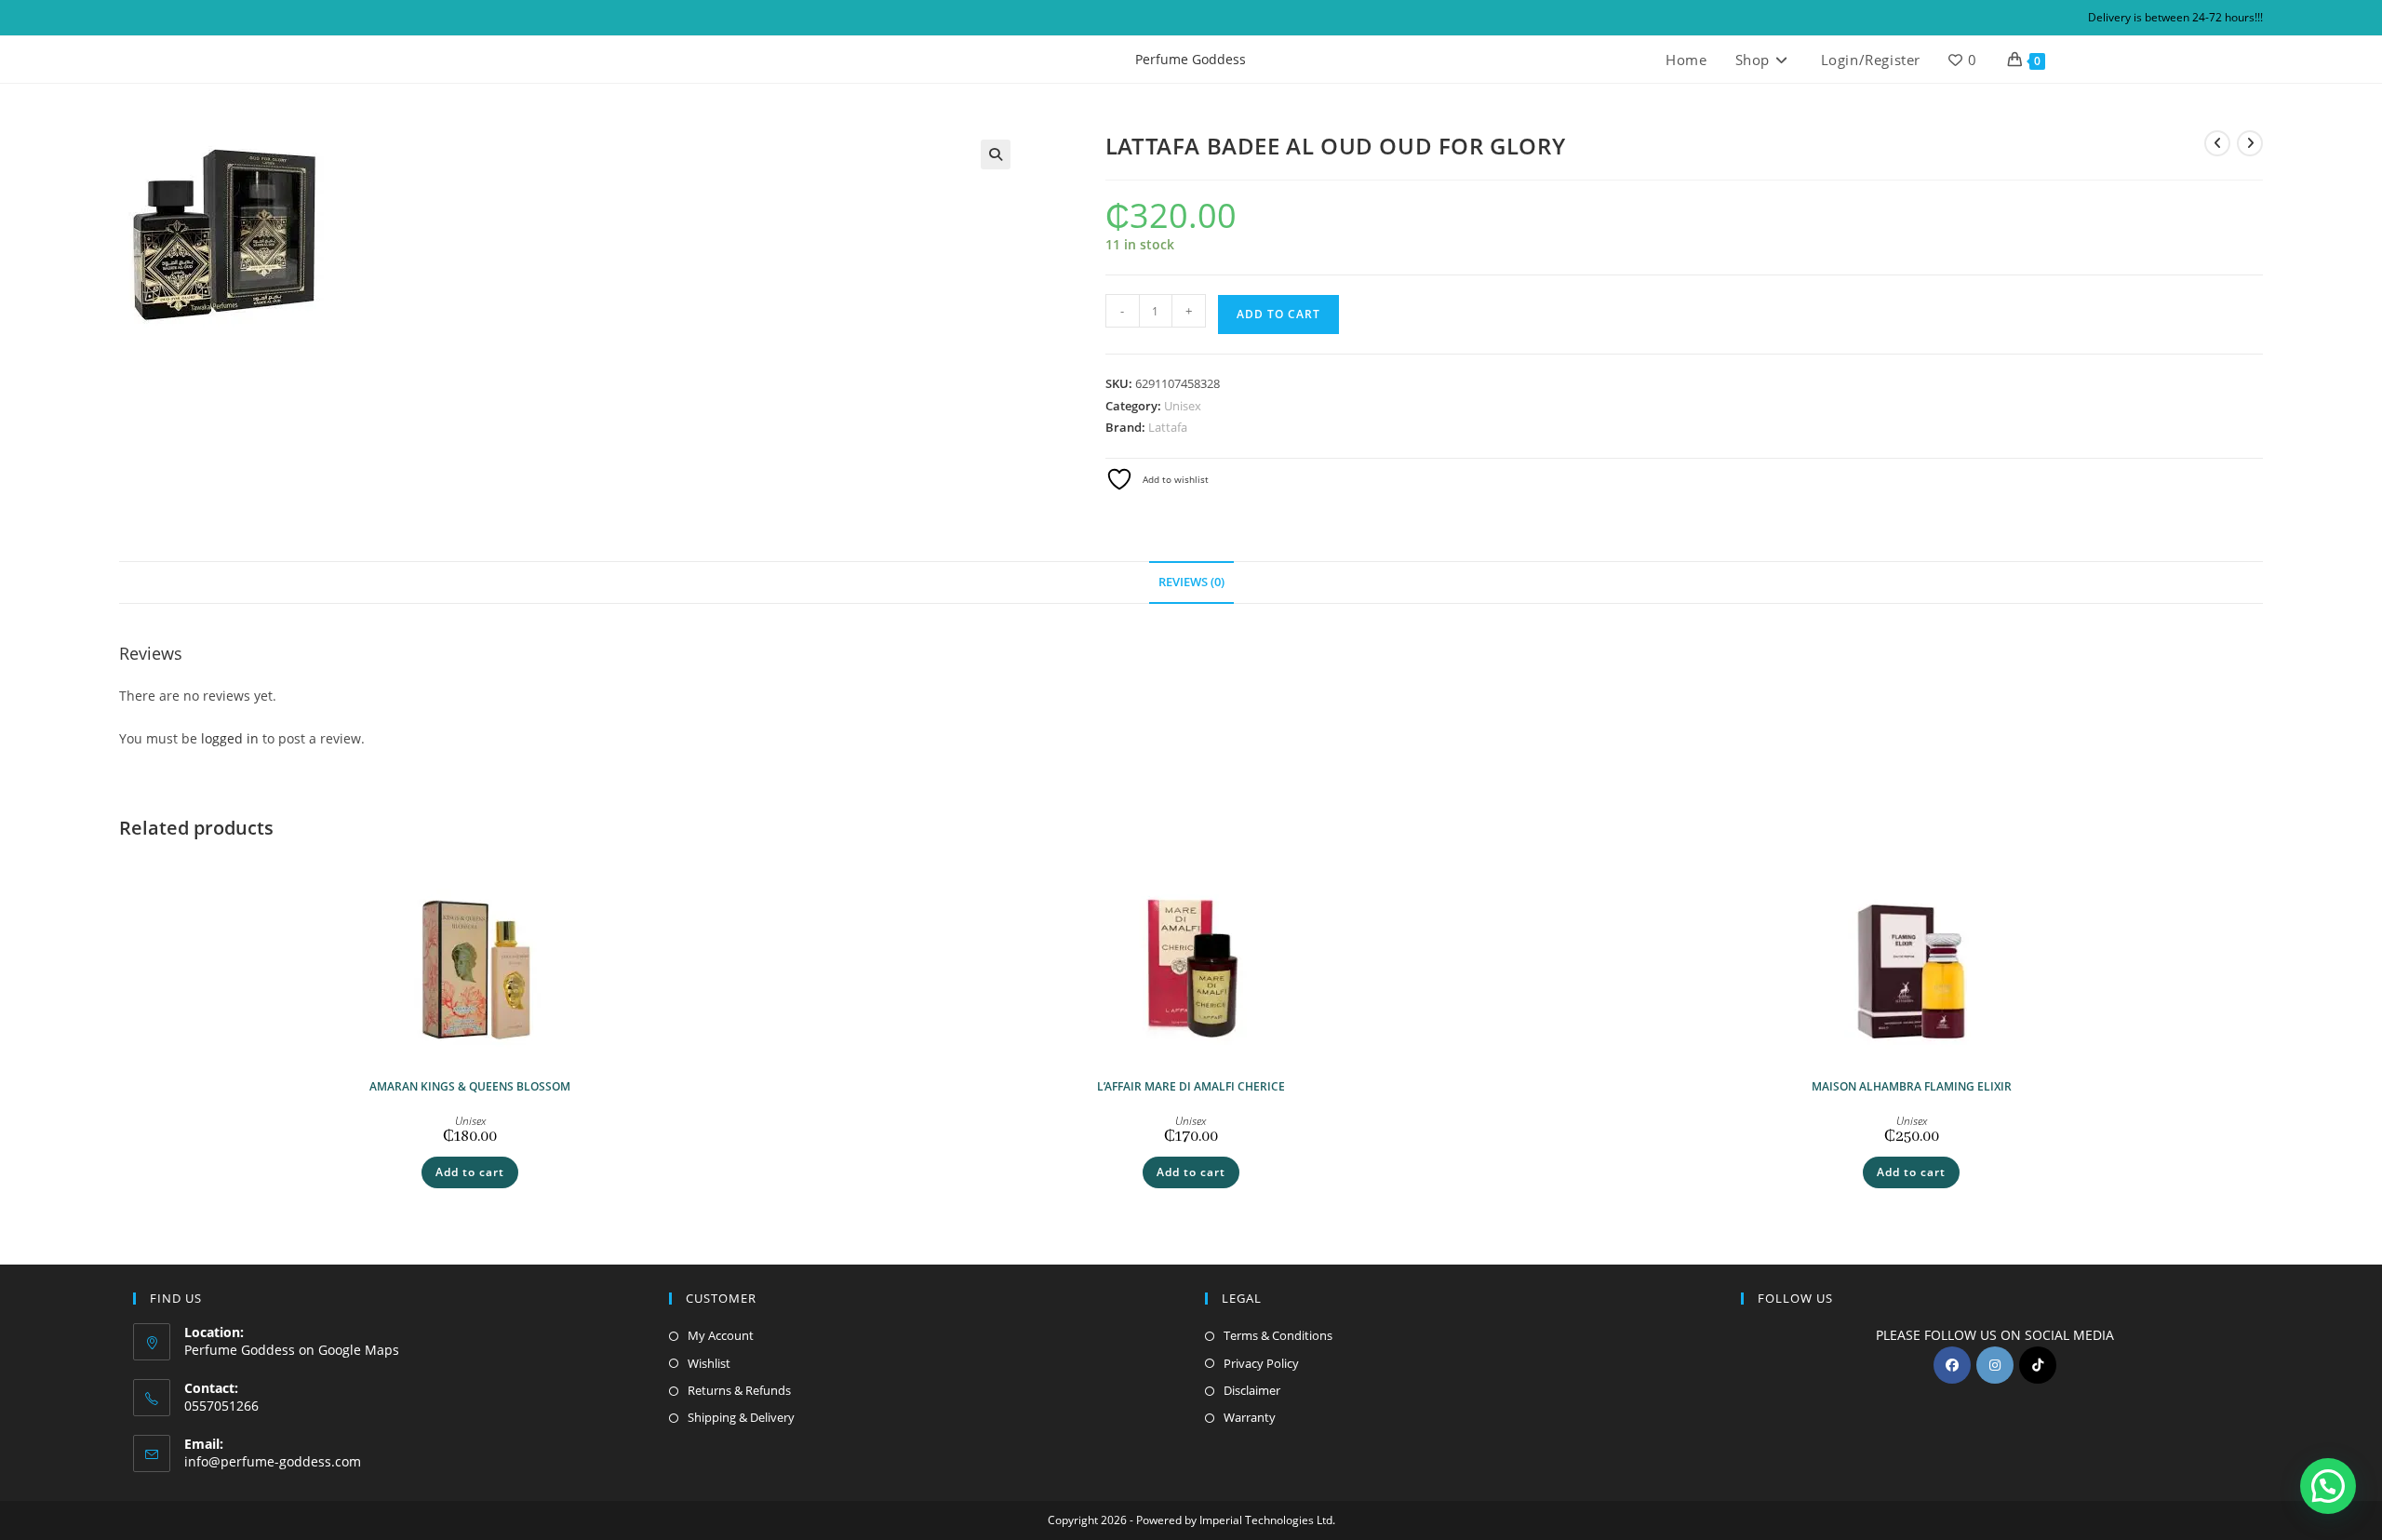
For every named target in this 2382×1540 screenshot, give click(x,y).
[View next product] (2250, 143)
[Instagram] (1995, 1365)
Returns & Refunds (739, 1390)
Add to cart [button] (470, 1172)
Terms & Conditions (1278, 1335)
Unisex (1183, 406)
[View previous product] (2217, 143)
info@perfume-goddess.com (273, 1461)
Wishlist (709, 1363)
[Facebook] (1952, 1365)
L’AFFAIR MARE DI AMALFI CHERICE (1191, 1086)
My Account (721, 1335)
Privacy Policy (1261, 1363)
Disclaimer (1252, 1390)
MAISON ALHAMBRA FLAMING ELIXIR (1912, 1086)
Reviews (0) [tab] (1191, 582)
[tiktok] (2038, 1365)
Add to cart (1278, 314)
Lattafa (1168, 427)
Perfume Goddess (1191, 59)
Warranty (1250, 1417)
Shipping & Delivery (741, 1417)
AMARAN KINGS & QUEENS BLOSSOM (470, 1086)
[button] (996, 154)
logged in (230, 738)
